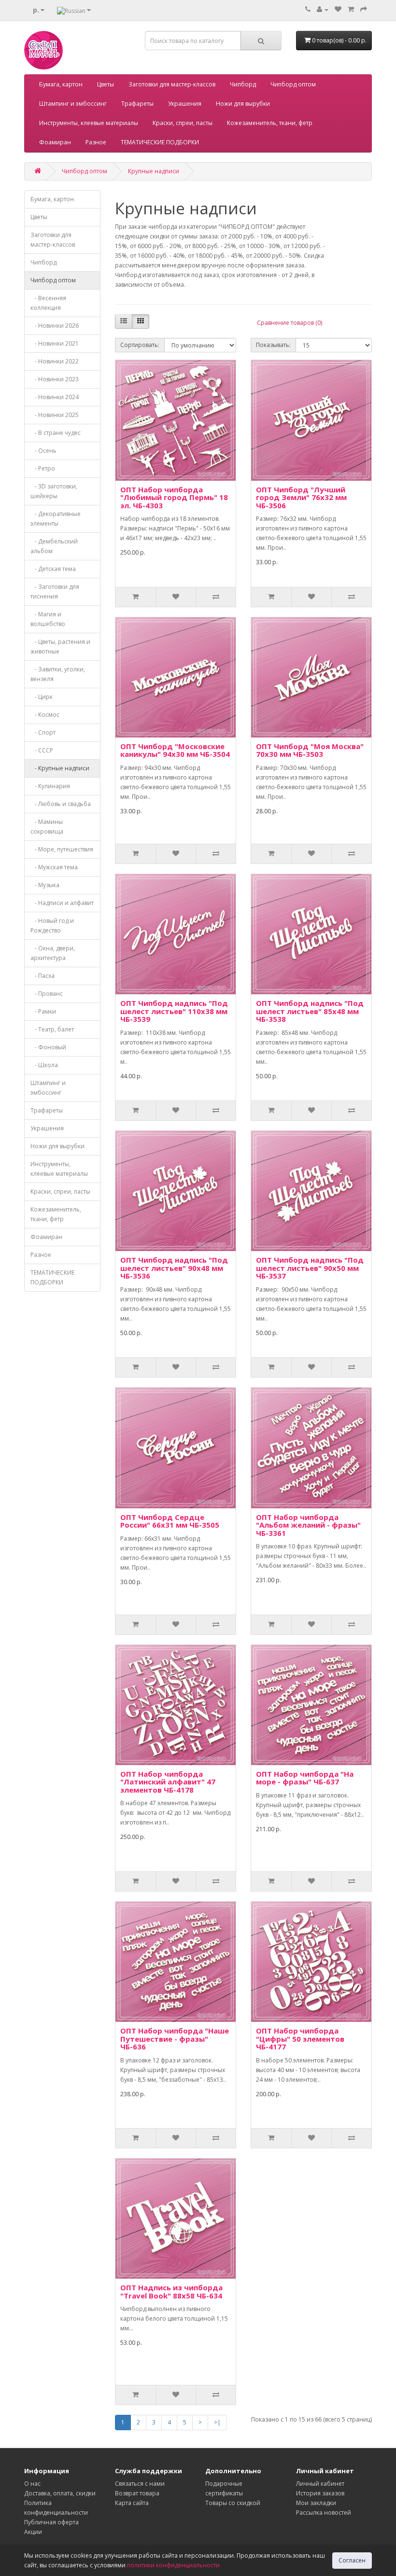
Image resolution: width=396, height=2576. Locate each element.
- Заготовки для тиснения (55, 592)
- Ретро (43, 468)
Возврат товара (137, 2493)
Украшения (185, 104)
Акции (33, 2532)
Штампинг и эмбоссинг (73, 104)
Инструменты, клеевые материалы (89, 123)
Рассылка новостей (324, 2513)
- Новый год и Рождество (52, 926)
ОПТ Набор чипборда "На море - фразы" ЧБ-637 (305, 1778)
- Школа (44, 1065)
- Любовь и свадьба (61, 804)
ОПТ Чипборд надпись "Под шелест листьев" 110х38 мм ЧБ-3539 (174, 1011)
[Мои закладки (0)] (338, 9)
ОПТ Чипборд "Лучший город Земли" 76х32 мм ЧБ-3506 (301, 497)
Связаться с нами (140, 2484)
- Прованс (47, 994)
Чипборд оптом (293, 84)
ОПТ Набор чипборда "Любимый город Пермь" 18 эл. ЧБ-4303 (174, 497)
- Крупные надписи (60, 768)
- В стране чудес (56, 433)
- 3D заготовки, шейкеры (54, 491)
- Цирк (42, 697)
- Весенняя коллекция (48, 303)
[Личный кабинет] (323, 9)
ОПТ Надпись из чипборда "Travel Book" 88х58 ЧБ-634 (171, 2291)
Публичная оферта (51, 2522)
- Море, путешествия (62, 849)
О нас (32, 2484)
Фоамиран (55, 142)
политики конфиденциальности (173, 2565)
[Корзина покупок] (351, 9)
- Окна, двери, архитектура (53, 953)
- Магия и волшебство (48, 619)
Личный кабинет (320, 2484)
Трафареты (137, 104)
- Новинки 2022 (55, 361)
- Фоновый (48, 1047)
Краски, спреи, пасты (183, 123)
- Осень (43, 451)
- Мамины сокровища (47, 827)
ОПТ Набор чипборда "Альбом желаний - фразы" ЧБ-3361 (308, 1525)
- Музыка (45, 885)
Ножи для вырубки (243, 104)
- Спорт (43, 732)
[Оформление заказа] (364, 9)
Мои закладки (316, 2503)
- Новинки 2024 (55, 397)
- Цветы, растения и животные (60, 647)
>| (217, 2422)
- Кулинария (50, 786)
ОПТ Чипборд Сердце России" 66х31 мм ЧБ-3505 (170, 1521)
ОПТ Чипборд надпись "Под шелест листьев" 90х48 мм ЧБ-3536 (174, 1268)
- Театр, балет (52, 1029)
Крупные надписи (154, 171)
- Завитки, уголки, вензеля (58, 674)
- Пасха (42, 976)
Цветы (106, 84)
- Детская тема (53, 569)
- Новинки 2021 (55, 343)
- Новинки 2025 (55, 415)
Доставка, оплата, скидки (60, 2493)
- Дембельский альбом (54, 546)
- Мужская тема (54, 867)
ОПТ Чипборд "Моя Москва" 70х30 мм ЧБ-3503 (310, 750)
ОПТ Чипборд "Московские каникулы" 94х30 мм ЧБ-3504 (175, 750)
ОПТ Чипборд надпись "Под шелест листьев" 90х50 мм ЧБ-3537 (310, 1268)
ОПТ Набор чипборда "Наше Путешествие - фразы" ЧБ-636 (175, 2039)
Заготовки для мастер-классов (172, 84)
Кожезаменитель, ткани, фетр (270, 123)
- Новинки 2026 (55, 326)
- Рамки (43, 1011)
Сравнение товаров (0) (290, 323)
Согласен (352, 2560)
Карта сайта (132, 2503)
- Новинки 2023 (55, 379)
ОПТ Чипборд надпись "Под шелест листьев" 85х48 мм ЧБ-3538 (310, 1011)
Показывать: (273, 345)
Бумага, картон (61, 84)
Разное (96, 142)
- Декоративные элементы (56, 519)
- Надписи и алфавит (62, 903)
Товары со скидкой (233, 2503)
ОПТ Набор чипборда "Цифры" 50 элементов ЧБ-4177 (300, 2039)
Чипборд (243, 84)
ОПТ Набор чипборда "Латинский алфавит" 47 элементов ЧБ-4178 (168, 1782)
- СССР (42, 750)
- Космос (45, 715)
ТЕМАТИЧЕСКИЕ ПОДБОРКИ (160, 142)
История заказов (320, 2493)
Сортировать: (140, 345)
